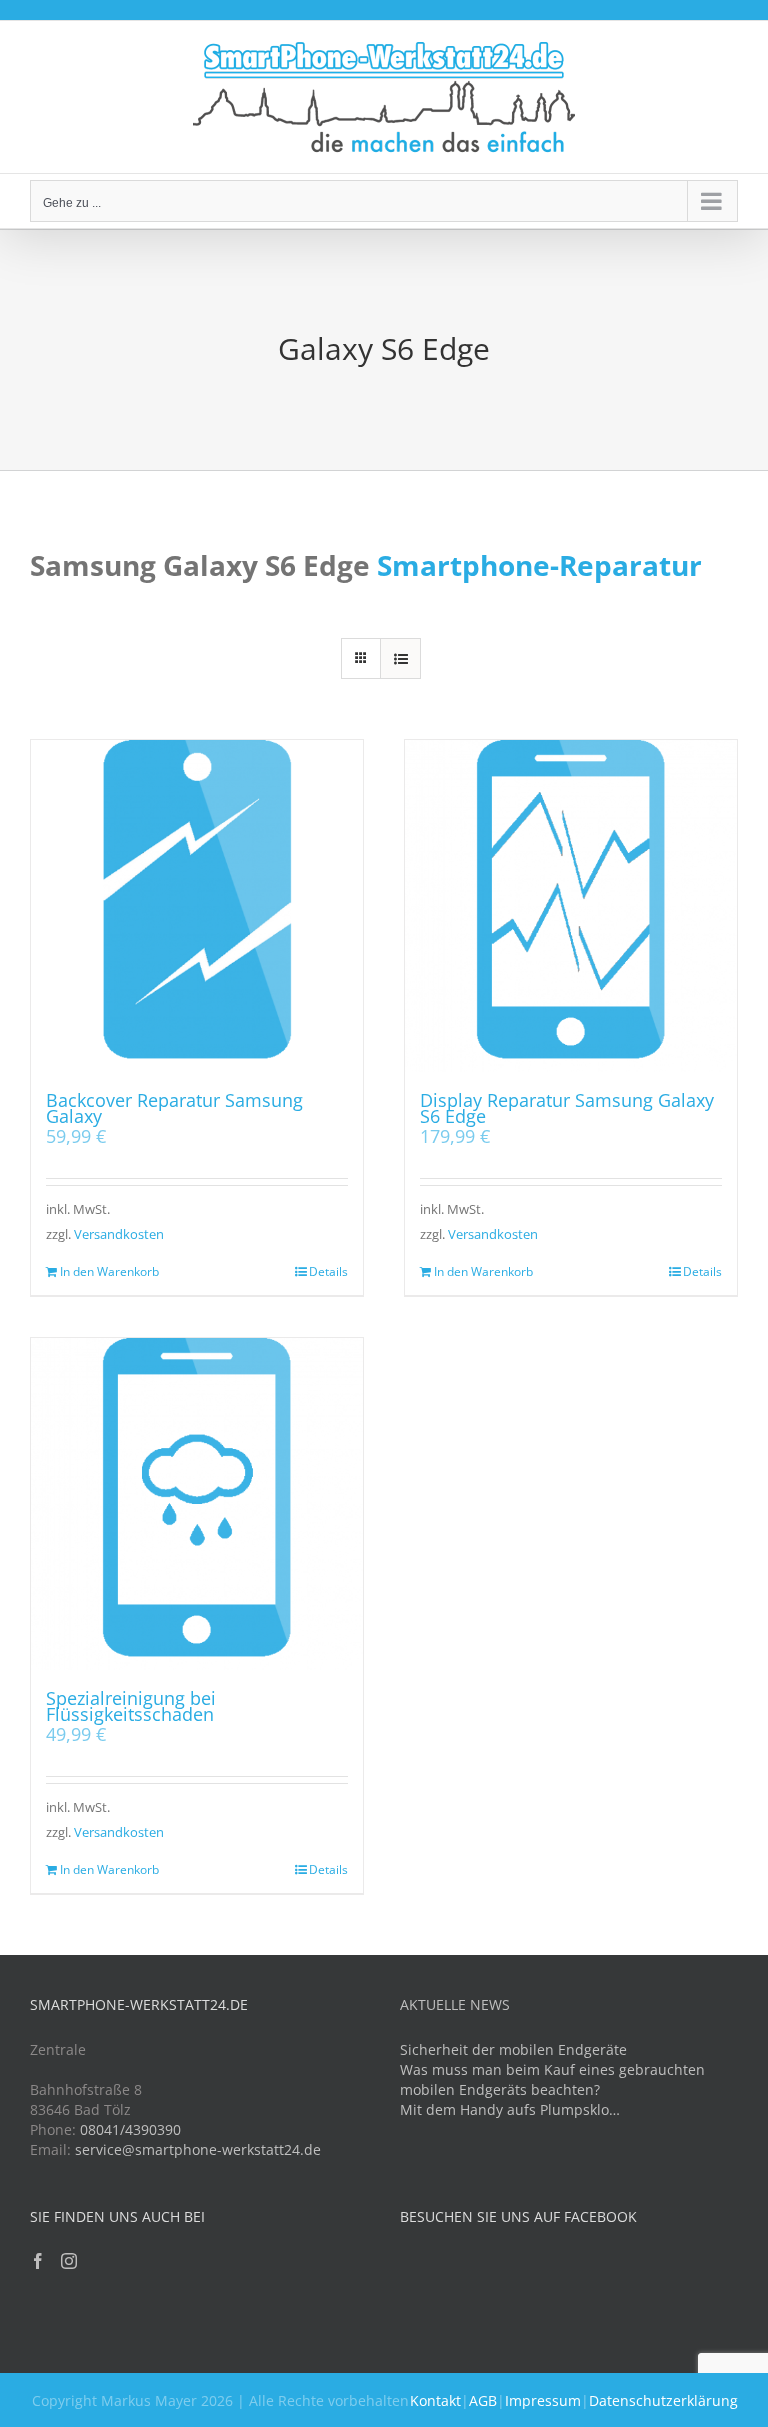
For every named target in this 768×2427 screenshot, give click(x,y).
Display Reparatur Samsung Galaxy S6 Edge (567, 1108)
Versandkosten (119, 1234)
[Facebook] (38, 2261)
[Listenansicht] (400, 658)
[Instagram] (69, 2261)
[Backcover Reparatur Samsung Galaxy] (197, 906)
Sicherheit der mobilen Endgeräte (513, 2049)
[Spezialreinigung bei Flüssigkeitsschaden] (197, 1504)
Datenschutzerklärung (663, 2400)
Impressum (543, 2400)
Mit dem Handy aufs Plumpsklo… (510, 2109)
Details (328, 1271)
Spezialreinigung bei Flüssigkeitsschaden (131, 1706)
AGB (483, 2400)
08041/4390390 (130, 2129)
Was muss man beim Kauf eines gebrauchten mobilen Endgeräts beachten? (552, 2079)
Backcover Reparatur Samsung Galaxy (174, 1108)
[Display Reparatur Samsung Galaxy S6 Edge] (571, 906)
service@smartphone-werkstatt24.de (198, 2149)
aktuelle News (455, 2004)
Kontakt (435, 2400)
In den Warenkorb (109, 1271)
